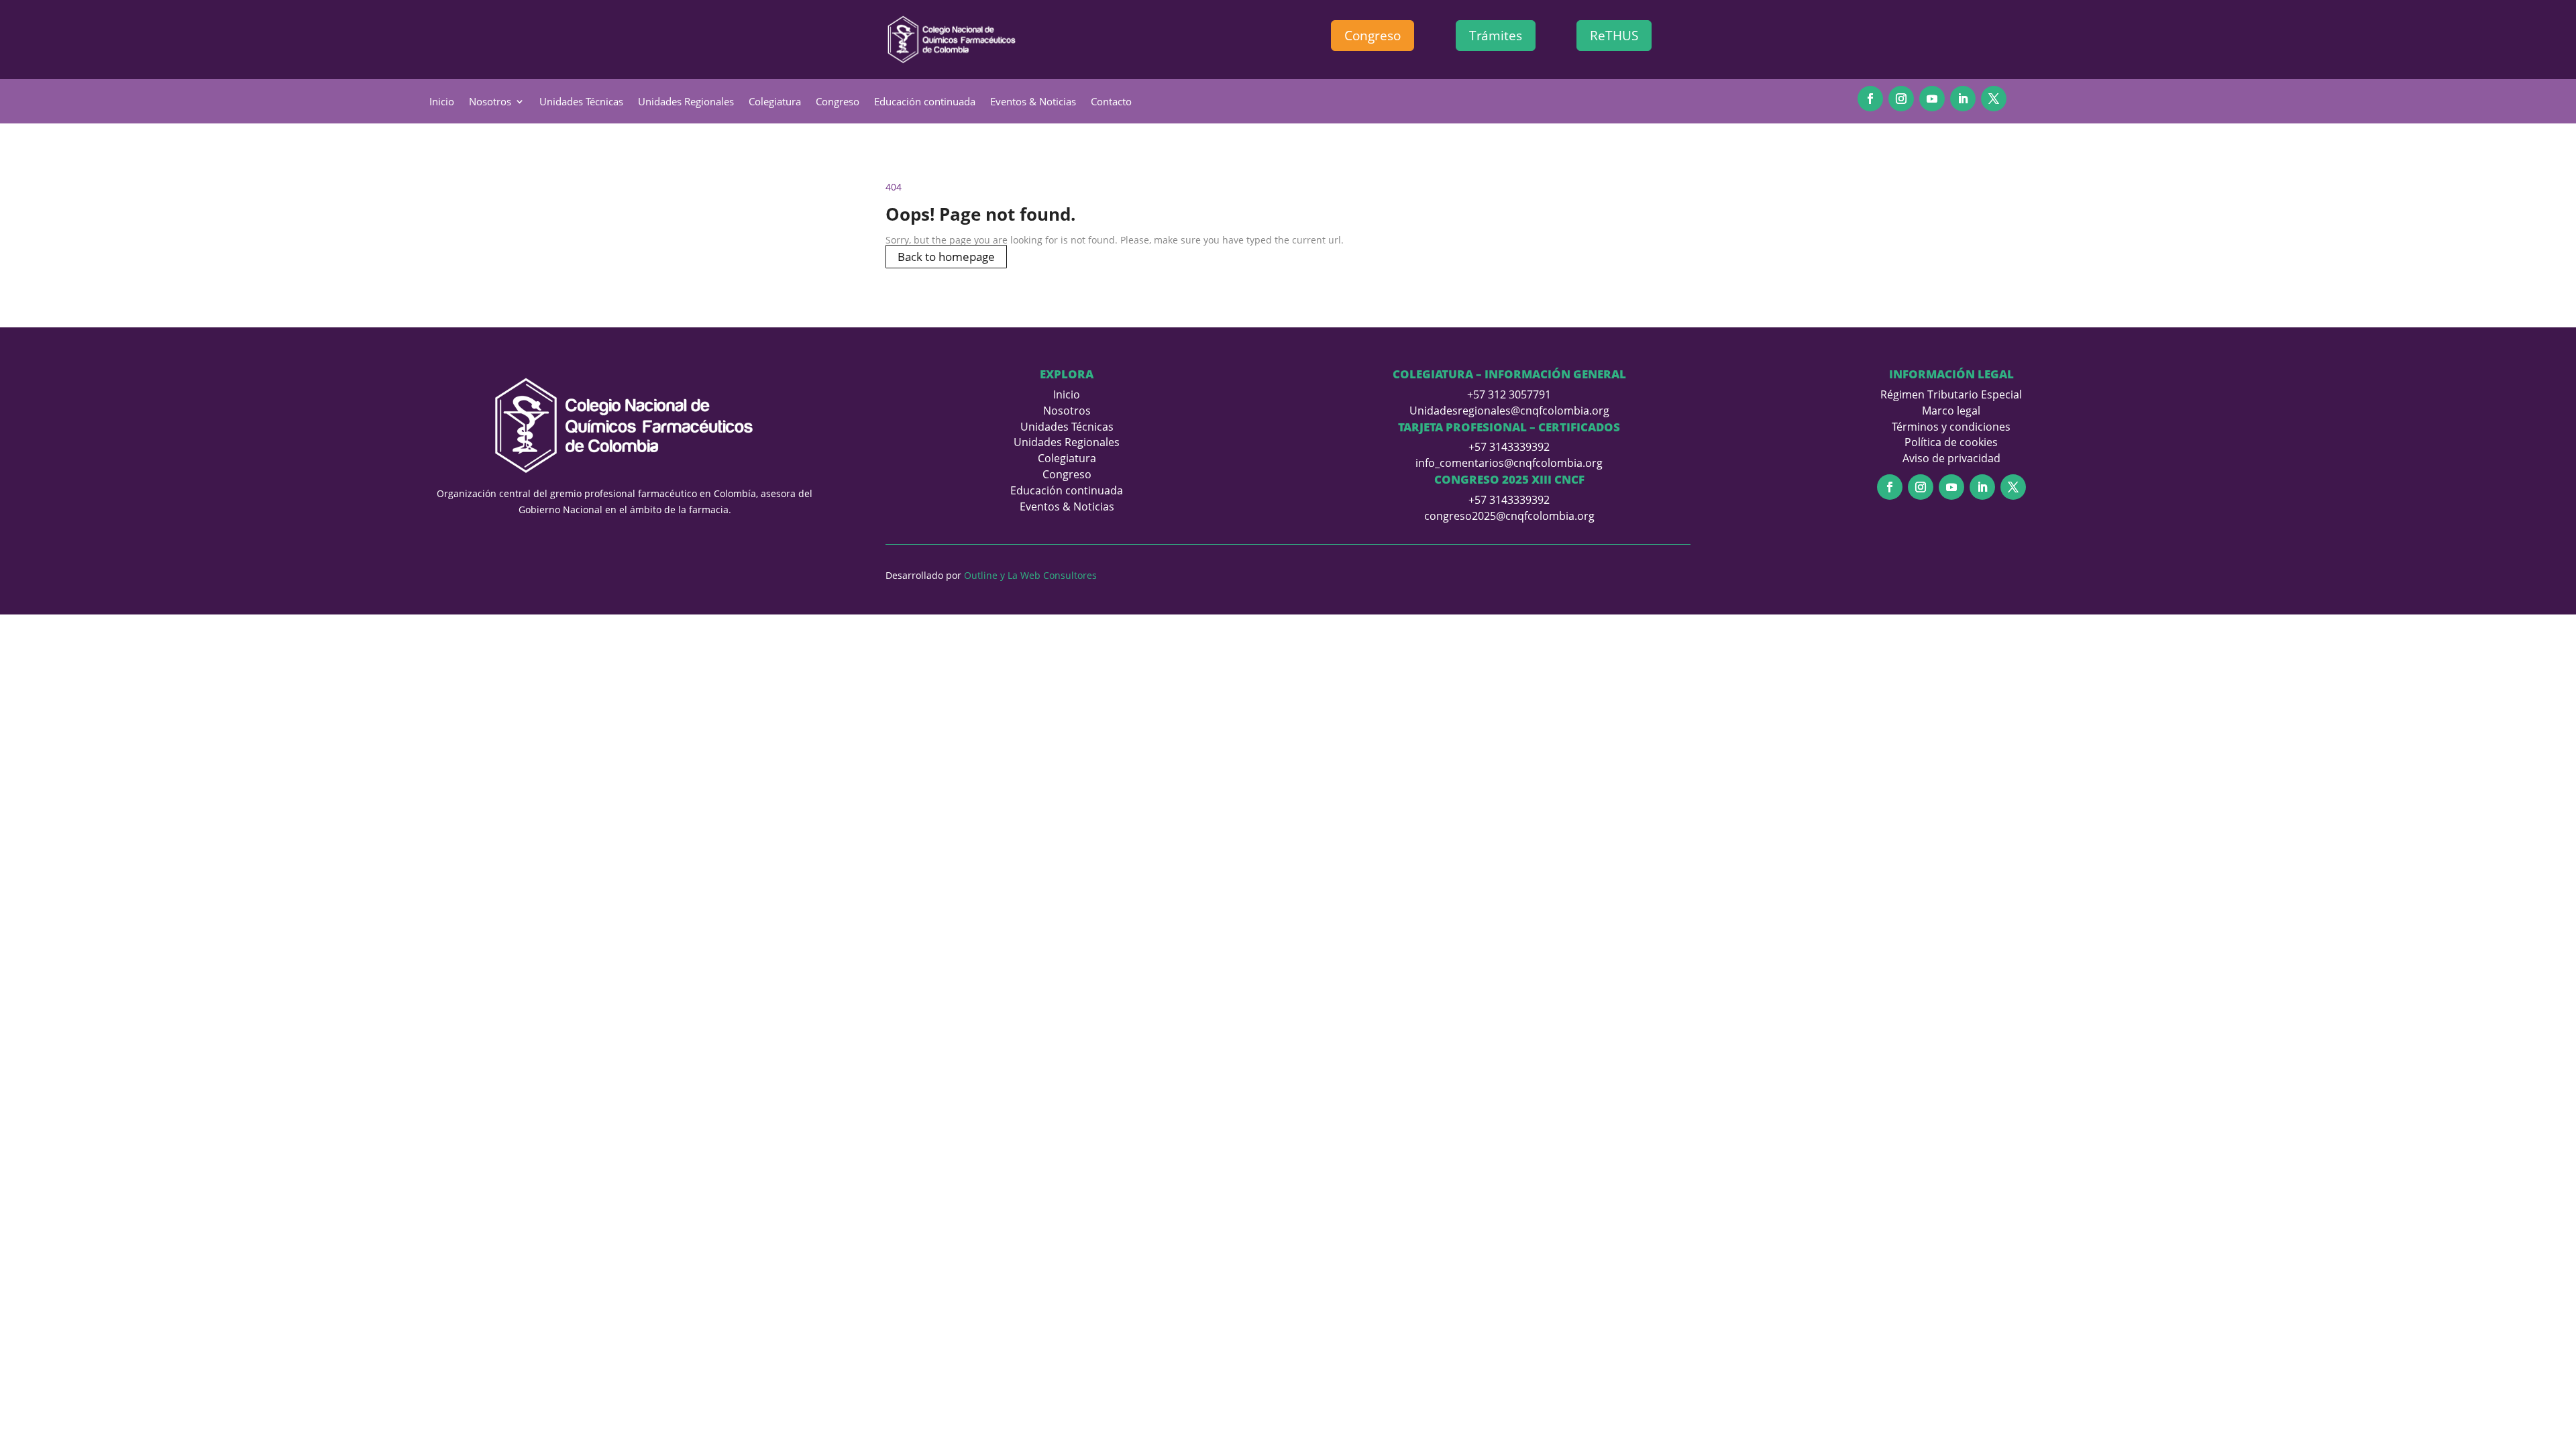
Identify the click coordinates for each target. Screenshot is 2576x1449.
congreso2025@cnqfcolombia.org (1509, 516)
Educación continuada (925, 102)
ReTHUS (1614, 36)
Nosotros (490, 102)
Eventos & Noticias (1033, 102)
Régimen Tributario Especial (1951, 394)
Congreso (1373, 36)
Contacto (1111, 102)
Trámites (1496, 36)
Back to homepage (946, 257)
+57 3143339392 (1509, 447)
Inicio (442, 102)
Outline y (984, 575)
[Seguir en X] (1994, 99)
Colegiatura (775, 102)
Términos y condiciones (1951, 427)
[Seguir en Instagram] (1901, 99)
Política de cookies (1951, 442)
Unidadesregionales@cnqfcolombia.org (1509, 411)
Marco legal (1951, 411)
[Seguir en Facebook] (1870, 99)
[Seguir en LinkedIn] (1963, 99)
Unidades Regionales (686, 102)
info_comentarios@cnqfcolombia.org (1509, 463)
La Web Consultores (1052, 575)
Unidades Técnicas (581, 102)
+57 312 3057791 (1509, 394)
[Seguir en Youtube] (1932, 99)
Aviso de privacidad (1951, 458)
